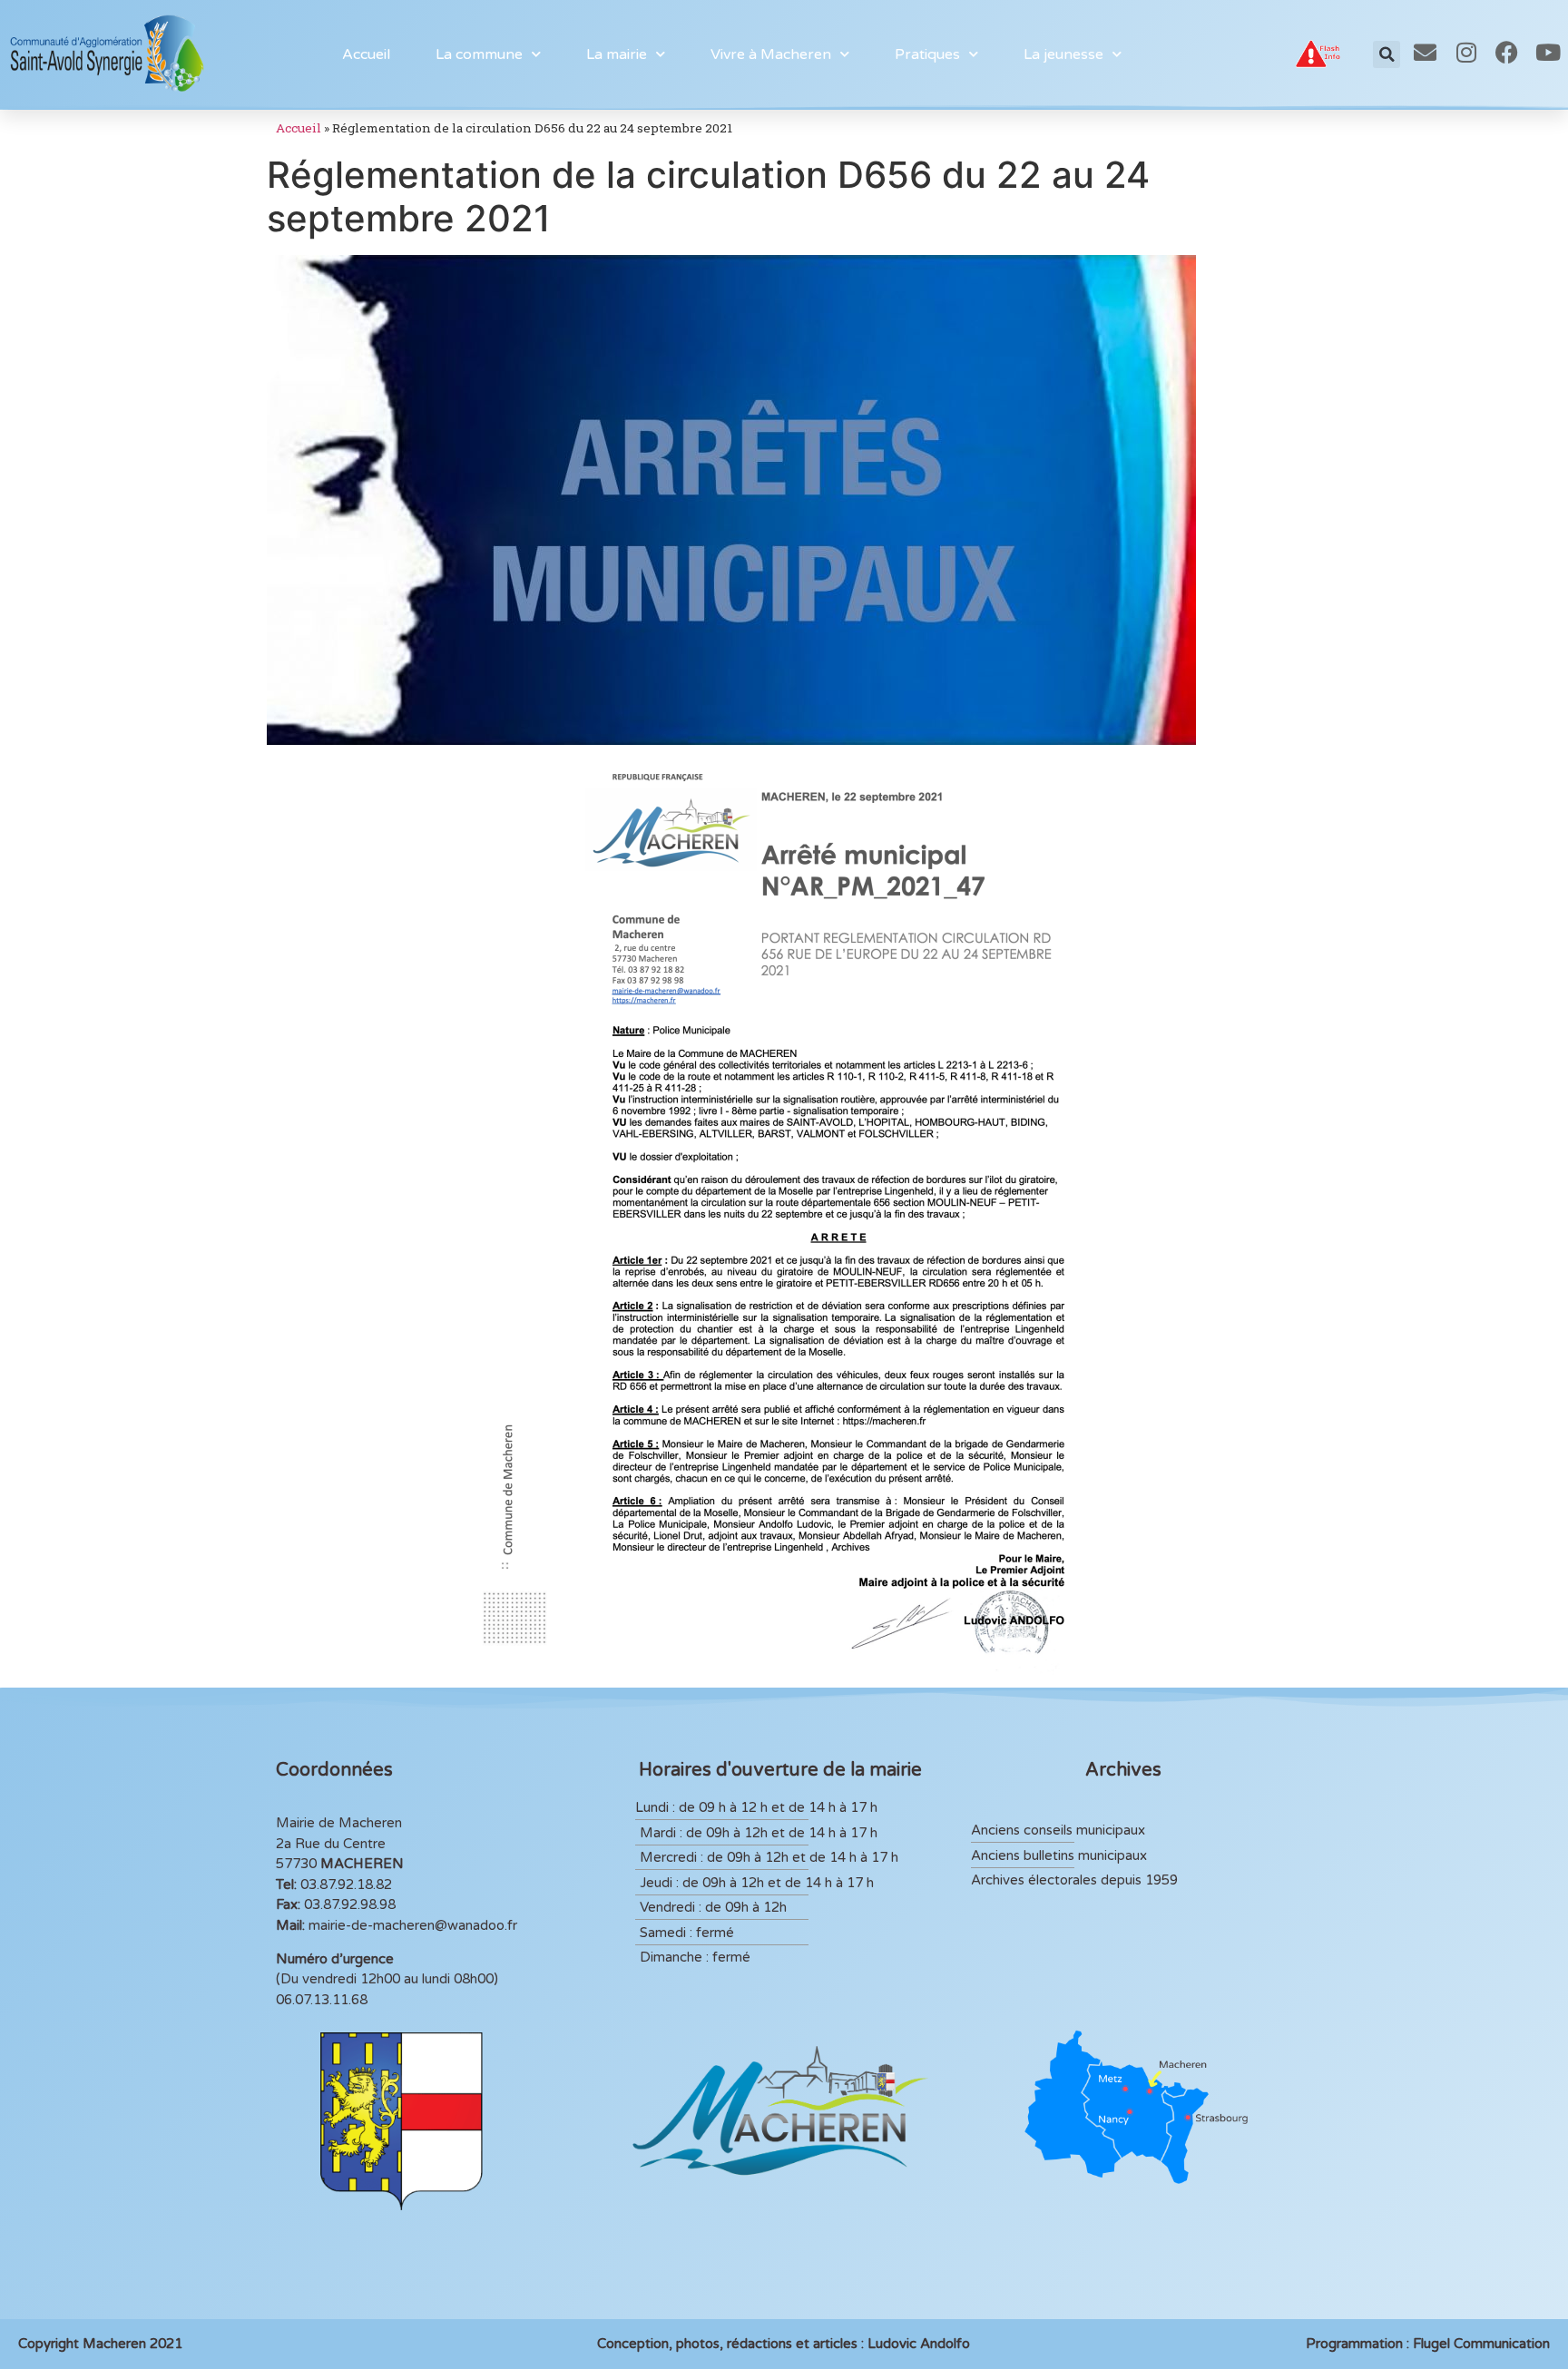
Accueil (366, 54)
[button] (1387, 54)
